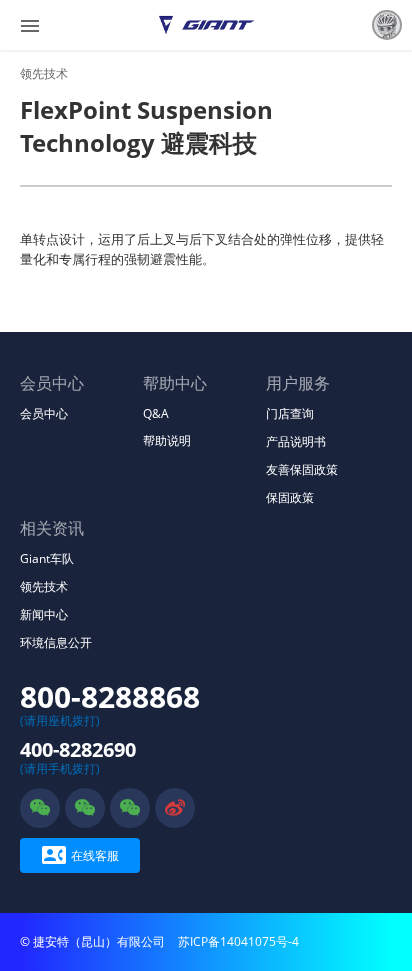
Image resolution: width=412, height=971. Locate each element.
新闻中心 (44, 614)
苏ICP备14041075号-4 (238, 941)
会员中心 (44, 413)
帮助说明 (167, 440)
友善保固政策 (302, 469)
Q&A (156, 413)
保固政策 (290, 497)
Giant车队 (47, 558)
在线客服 (80, 855)
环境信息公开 (56, 642)
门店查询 (290, 413)
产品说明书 (296, 441)
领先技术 (44, 73)
